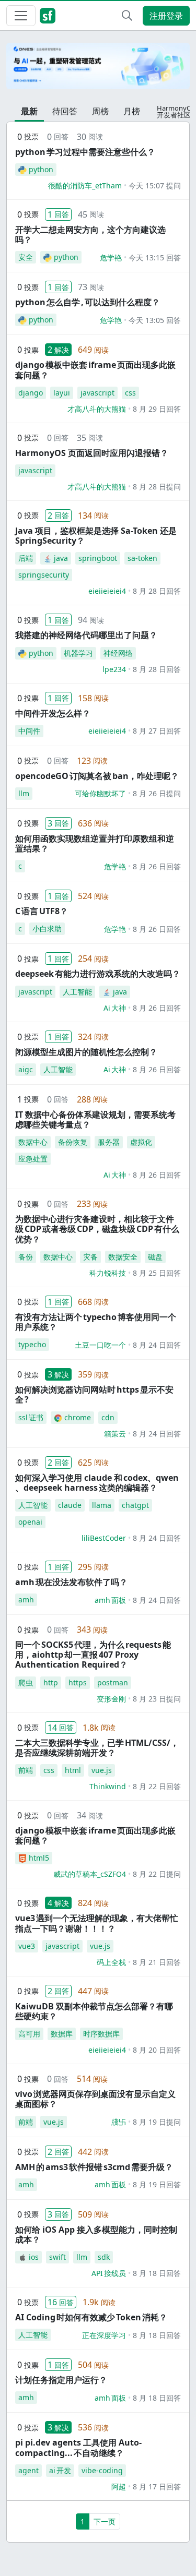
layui (62, 393)
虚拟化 (141, 1142)
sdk (104, 2257)
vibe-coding (102, 2470)
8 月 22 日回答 (157, 1786)
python (41, 169)
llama (102, 1505)
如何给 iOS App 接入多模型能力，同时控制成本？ (96, 2234)
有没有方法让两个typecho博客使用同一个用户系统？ (96, 1322)
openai (30, 1522)
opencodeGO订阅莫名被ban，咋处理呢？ (97, 776)
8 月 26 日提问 (157, 793)
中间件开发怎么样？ (53, 713)
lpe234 (114, 669)
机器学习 (78, 653)
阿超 (119, 2487)
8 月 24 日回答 (157, 1345)
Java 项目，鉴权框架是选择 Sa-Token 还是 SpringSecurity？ (96, 536)
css (130, 393)
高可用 (29, 2034)
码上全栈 (111, 1962)
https (78, 1682)
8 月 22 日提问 (157, 1874)
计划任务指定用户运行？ (61, 2380)
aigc (26, 1069)
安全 (26, 257)
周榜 (100, 111)
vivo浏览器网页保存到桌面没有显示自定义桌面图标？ (95, 2099)
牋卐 (119, 2122)
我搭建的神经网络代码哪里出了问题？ (86, 635)
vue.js (102, 1770)
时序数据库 (101, 2034)
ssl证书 (31, 1417)
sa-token (142, 558)
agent (28, 2470)
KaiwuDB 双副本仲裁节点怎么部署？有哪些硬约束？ (94, 2011)
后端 (26, 558)
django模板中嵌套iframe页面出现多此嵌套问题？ (95, 370)
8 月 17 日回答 (157, 2487)
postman (113, 1682)
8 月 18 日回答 (157, 2273)
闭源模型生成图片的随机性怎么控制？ (86, 1052)
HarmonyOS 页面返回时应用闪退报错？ (92, 453)
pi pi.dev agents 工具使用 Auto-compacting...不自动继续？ (78, 2447)
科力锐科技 (108, 1273)
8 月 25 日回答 (157, 1273)
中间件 (29, 731)
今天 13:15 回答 (155, 257)
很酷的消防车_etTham (85, 185)
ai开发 (60, 2470)
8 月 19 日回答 (157, 2184)
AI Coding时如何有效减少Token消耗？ (91, 2317)
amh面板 (110, 1600)
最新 (29, 111)
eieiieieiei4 (107, 591)
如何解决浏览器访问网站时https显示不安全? (94, 1394)
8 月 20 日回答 (157, 2050)
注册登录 (166, 16)
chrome (78, 1417)
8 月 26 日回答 (157, 866)
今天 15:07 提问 (155, 185)
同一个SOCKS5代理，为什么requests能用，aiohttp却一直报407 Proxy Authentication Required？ (93, 1655)
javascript (97, 393)
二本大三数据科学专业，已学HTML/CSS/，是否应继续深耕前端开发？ (97, 1748)
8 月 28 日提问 (157, 487)
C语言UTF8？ (42, 911)
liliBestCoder (104, 1538)
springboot (98, 558)
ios (34, 2257)
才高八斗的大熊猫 (97, 409)
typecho (32, 1344)
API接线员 (109, 2273)
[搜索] (127, 16)
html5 (39, 1858)
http (51, 1682)
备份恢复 (73, 1142)
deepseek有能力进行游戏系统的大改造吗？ (98, 974)
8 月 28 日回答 (157, 591)
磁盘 (155, 1257)
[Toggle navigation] (21, 16)
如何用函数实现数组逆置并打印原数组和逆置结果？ (95, 843)
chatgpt (135, 1505)
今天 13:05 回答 (155, 320)
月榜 (132, 111)
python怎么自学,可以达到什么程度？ (88, 302)
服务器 (109, 1142)
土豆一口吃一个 (100, 1345)
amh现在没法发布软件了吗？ (71, 1582)
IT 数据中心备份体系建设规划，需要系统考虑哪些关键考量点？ (95, 1119)
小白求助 (47, 928)
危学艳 (111, 257)
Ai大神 (115, 1008)
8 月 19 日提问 (157, 2122)
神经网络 (118, 653)
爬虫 (26, 1682)
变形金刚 (111, 1699)
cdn (108, 1417)
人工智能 (77, 992)
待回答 (65, 111)
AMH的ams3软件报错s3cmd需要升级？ (94, 2167)
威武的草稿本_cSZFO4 (90, 1874)
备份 (26, 1257)
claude (70, 1505)
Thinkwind (108, 1786)
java (61, 558)
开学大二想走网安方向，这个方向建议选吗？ (90, 235)
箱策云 (115, 1434)
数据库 (62, 2034)
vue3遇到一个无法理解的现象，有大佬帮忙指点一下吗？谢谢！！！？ (97, 1923)
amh (26, 1599)
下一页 (105, 2521)
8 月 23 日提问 (157, 1699)
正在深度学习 (104, 2335)
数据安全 (123, 1257)
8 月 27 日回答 (157, 731)
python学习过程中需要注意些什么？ (85, 152)
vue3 (27, 1946)
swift (57, 2257)
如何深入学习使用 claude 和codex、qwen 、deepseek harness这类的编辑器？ (97, 1483)
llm (24, 793)
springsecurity (44, 575)
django (31, 393)
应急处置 (33, 1159)
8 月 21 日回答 (157, 1962)
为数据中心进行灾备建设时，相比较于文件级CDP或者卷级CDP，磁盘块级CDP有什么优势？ (97, 1229)
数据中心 (33, 1142)
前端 (26, 1770)
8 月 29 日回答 (157, 409)
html (73, 1770)
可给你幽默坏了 (100, 793)
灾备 (90, 1257)
